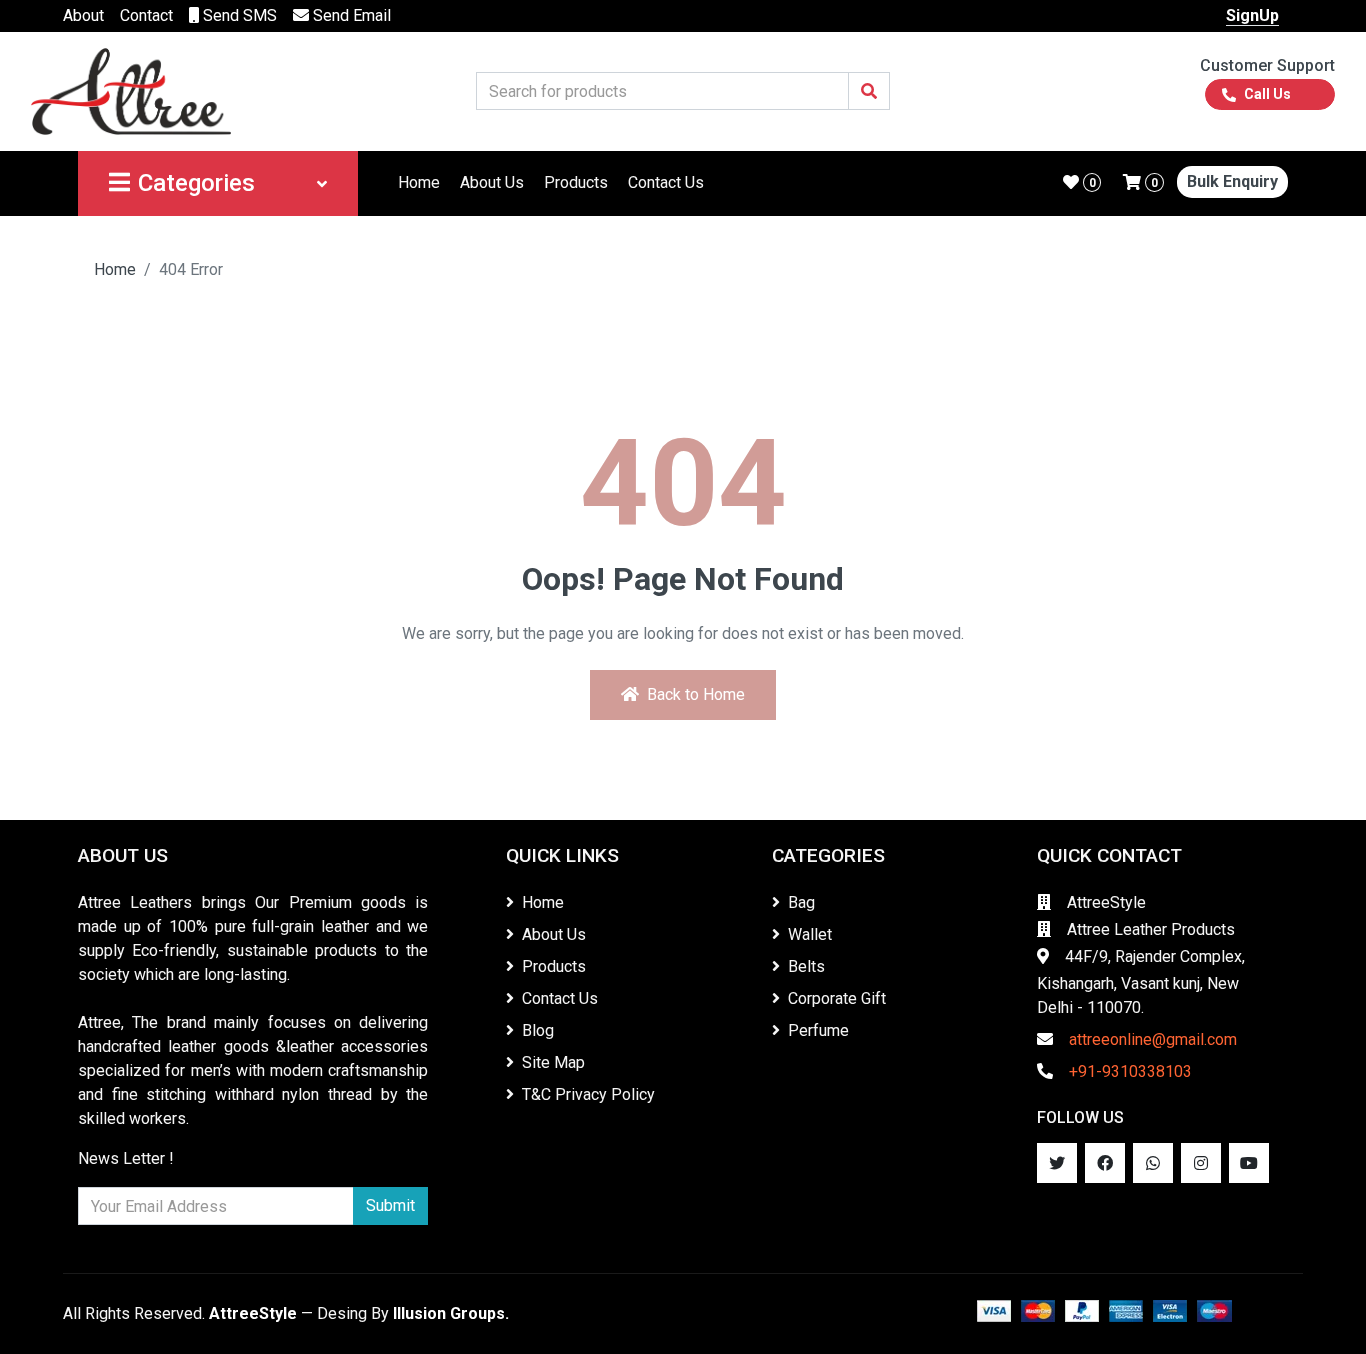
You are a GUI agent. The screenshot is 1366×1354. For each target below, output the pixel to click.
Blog (538, 1030)
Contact (146, 15)
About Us (492, 182)
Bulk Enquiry (1232, 181)
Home (419, 182)
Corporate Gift (837, 998)
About (83, 15)
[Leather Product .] (131, 90)
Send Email (350, 15)
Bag (801, 902)
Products (576, 182)
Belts (806, 966)
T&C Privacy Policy (588, 1094)
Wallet (810, 934)
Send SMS (238, 15)
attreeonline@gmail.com (1153, 1039)
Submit (390, 1205)
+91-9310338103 (1130, 1071)
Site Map (553, 1062)
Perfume (818, 1030)
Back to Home (696, 694)
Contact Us (666, 182)
